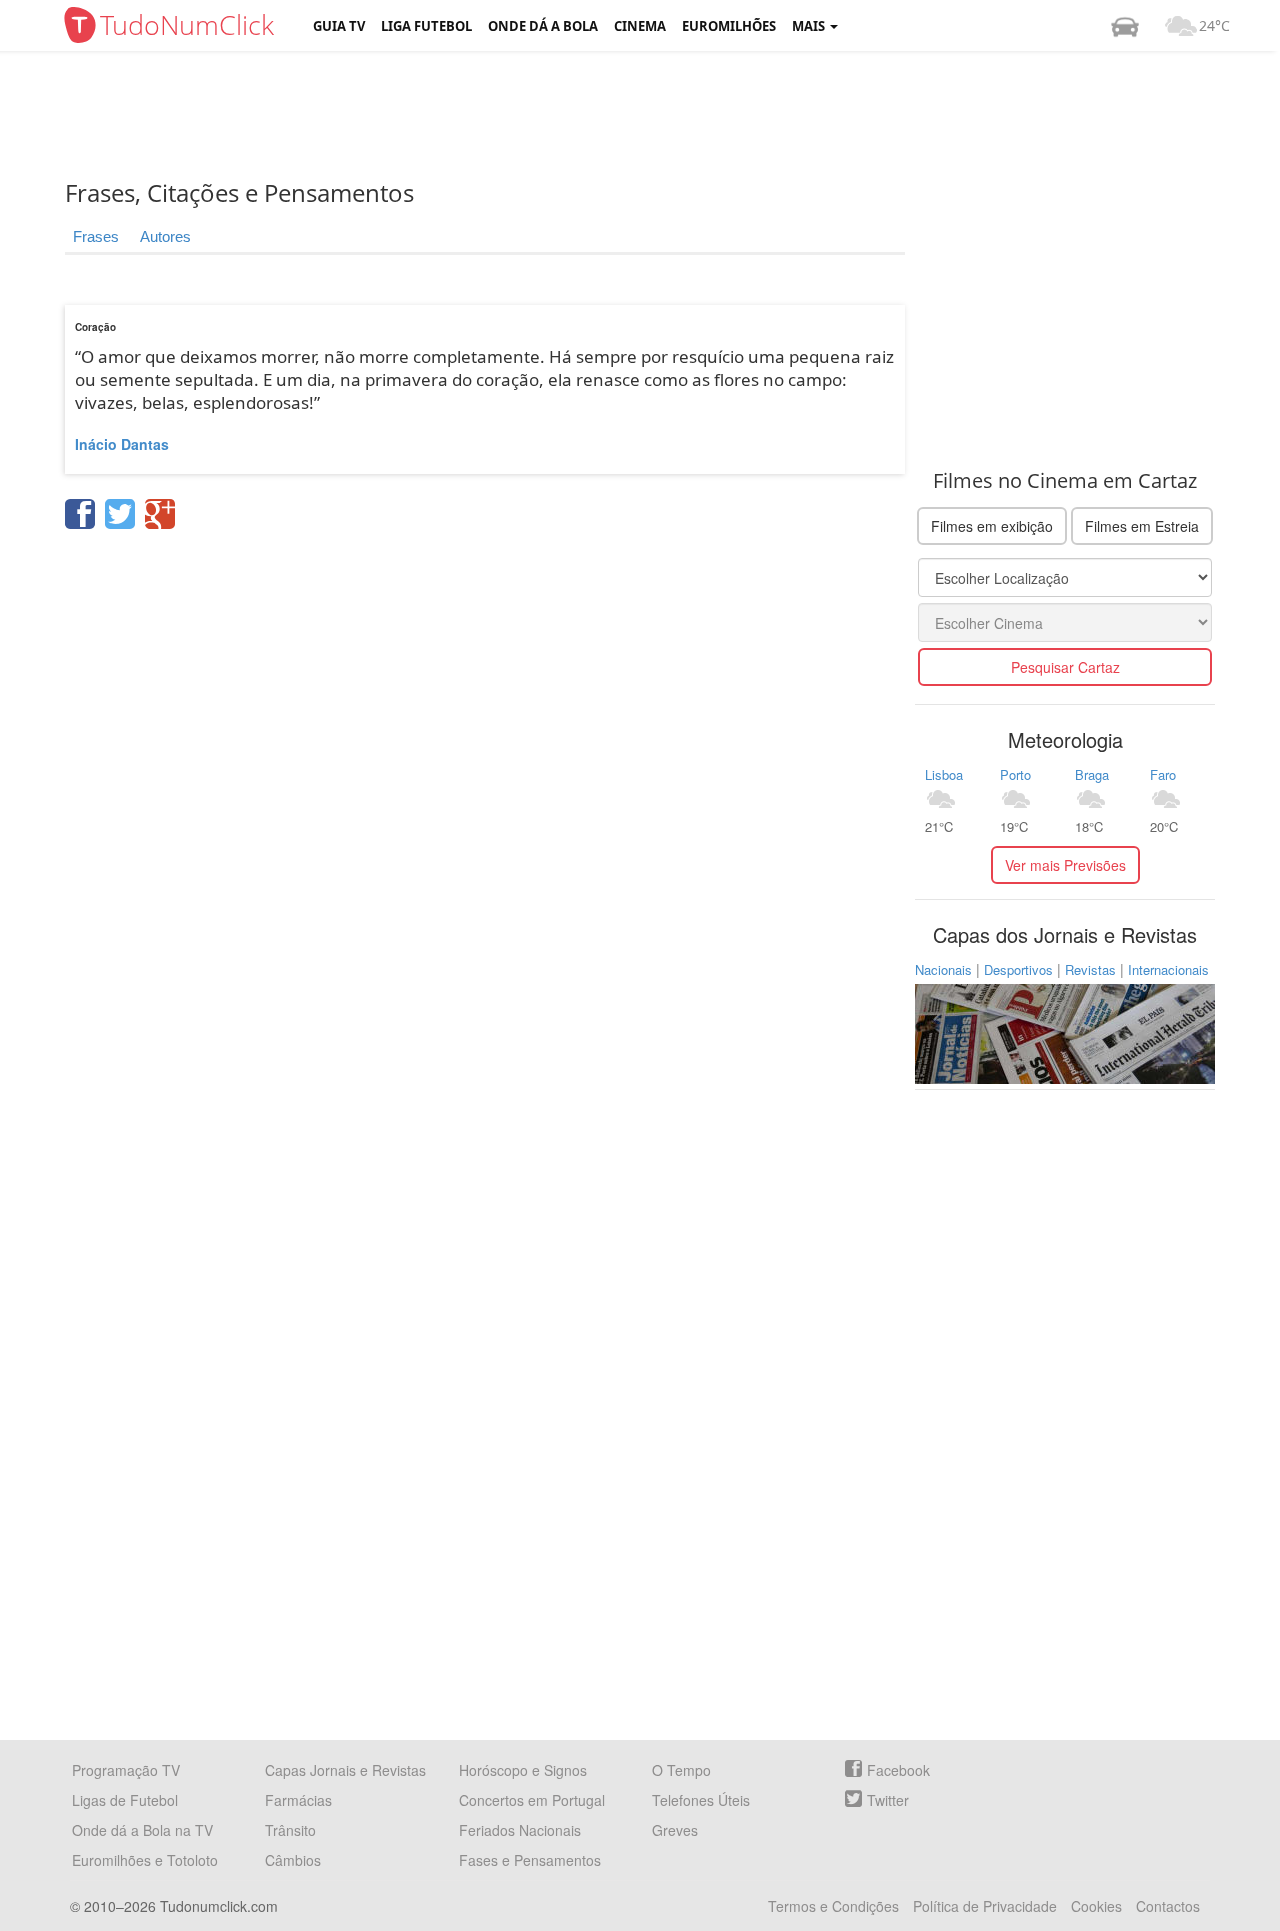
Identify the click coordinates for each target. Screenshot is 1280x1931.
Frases (96, 236)
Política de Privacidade (985, 1906)
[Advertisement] (655, 115)
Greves (675, 1830)
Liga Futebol (426, 26)
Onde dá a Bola (543, 26)
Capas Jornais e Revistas (345, 1770)
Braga (1092, 774)
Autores (165, 236)
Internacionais (1168, 969)
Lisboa (944, 774)
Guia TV (339, 26)
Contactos (1168, 1906)
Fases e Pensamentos (530, 1860)
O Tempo (681, 1770)
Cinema (640, 26)
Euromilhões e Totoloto (145, 1860)
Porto (1015, 774)
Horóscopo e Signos (523, 1770)
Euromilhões (729, 26)
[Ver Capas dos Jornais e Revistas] (1065, 1032)
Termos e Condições (833, 1906)
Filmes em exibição (992, 526)
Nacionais (943, 969)
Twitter (888, 1800)
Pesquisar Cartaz (1065, 667)
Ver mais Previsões (1065, 865)
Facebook (898, 1770)
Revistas (1090, 969)
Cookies (1096, 1906)
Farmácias (298, 1800)
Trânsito (290, 1830)
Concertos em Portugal (532, 1800)
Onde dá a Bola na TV (142, 1830)
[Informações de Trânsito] (1125, 26)
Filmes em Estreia (1142, 526)
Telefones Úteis (701, 1800)
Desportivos (1018, 969)
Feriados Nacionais (520, 1830)
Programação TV (126, 1770)
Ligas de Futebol (125, 1800)
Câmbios (293, 1860)
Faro (1163, 774)
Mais (810, 26)
